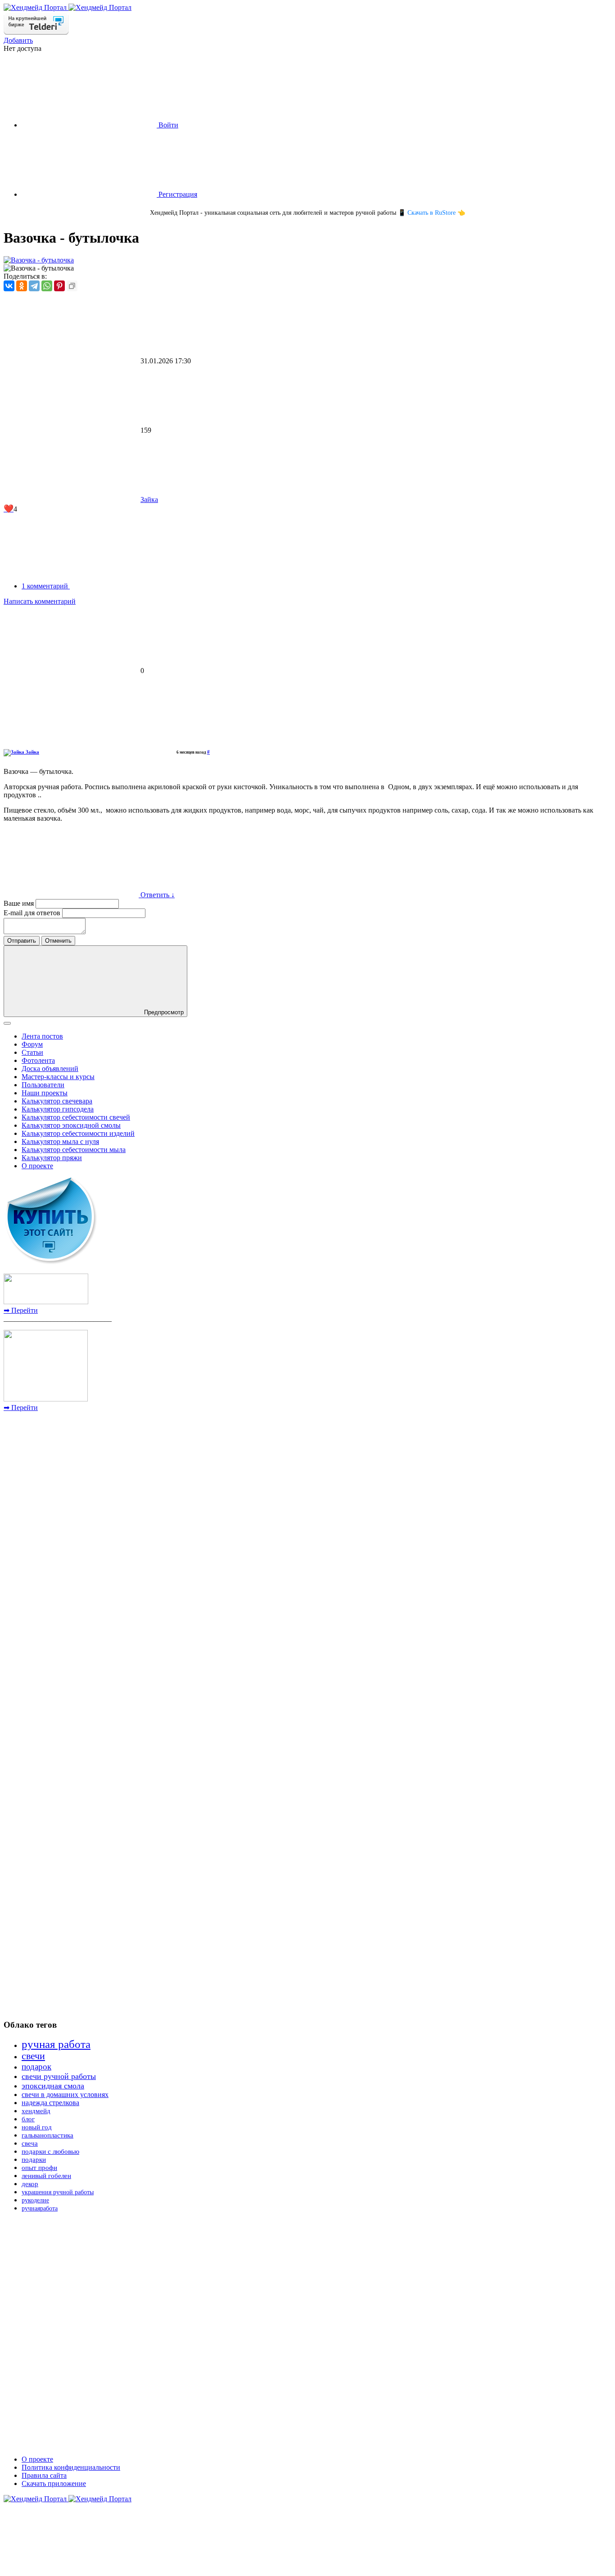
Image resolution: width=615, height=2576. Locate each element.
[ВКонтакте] (9, 286)
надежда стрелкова (50, 2103)
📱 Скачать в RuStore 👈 (432, 213)
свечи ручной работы (59, 2076)
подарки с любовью (50, 2151)
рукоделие (35, 2200)
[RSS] (137, 586)
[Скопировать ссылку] (72, 286)
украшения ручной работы (58, 2192)
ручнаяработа (40, 2208)
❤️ (9, 509)
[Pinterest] (59, 286)
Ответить (155, 895)
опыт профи (39, 2168)
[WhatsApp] (47, 286)
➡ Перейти (21, 1310)
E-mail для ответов (33, 913)
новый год (37, 2127)
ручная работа (56, 2044)
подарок (36, 2067)
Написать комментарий (40, 601)
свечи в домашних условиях (65, 2095)
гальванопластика (47, 2135)
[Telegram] (34, 286)
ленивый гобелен (46, 2176)
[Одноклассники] (22, 286)
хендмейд (36, 2111)
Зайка (149, 499)
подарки (34, 2160)
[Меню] (7, 1023)
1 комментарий (46, 586)
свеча (30, 2143)
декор (30, 2184)
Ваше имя (20, 903)
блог (28, 2119)
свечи (33, 2056)
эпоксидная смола (53, 2086)
